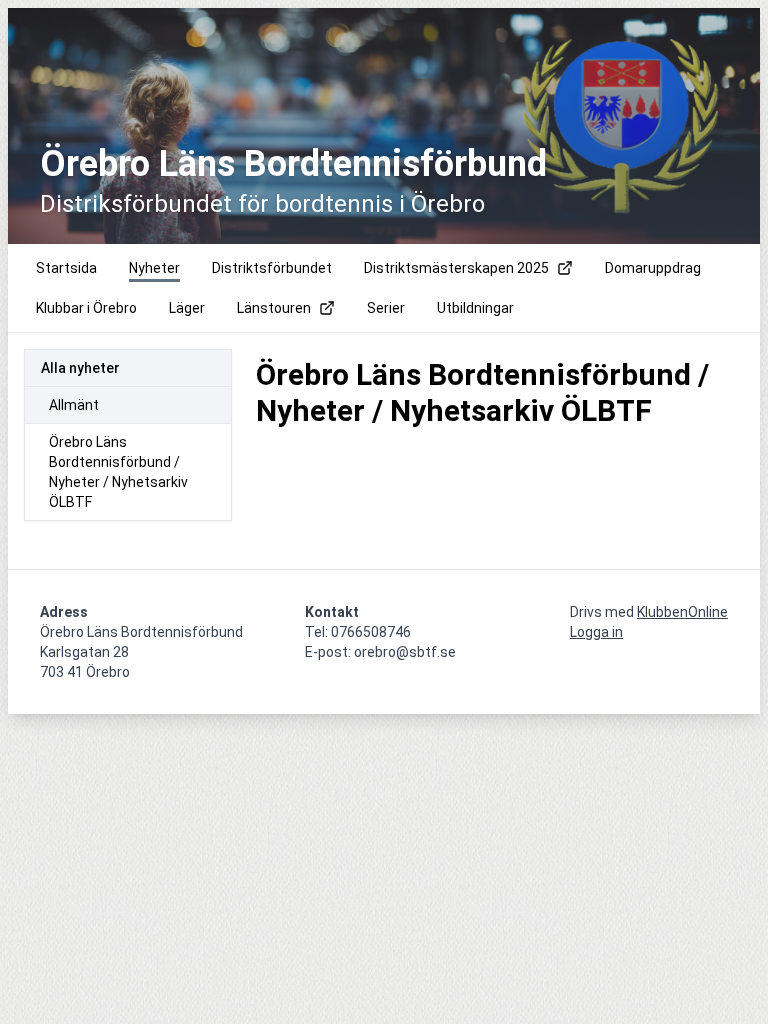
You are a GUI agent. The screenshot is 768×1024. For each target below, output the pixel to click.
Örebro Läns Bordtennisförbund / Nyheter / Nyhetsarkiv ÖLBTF (118, 472)
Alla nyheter (80, 368)
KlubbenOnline (682, 612)
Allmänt (74, 405)
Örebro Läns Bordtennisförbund (293, 164)
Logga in (596, 632)
